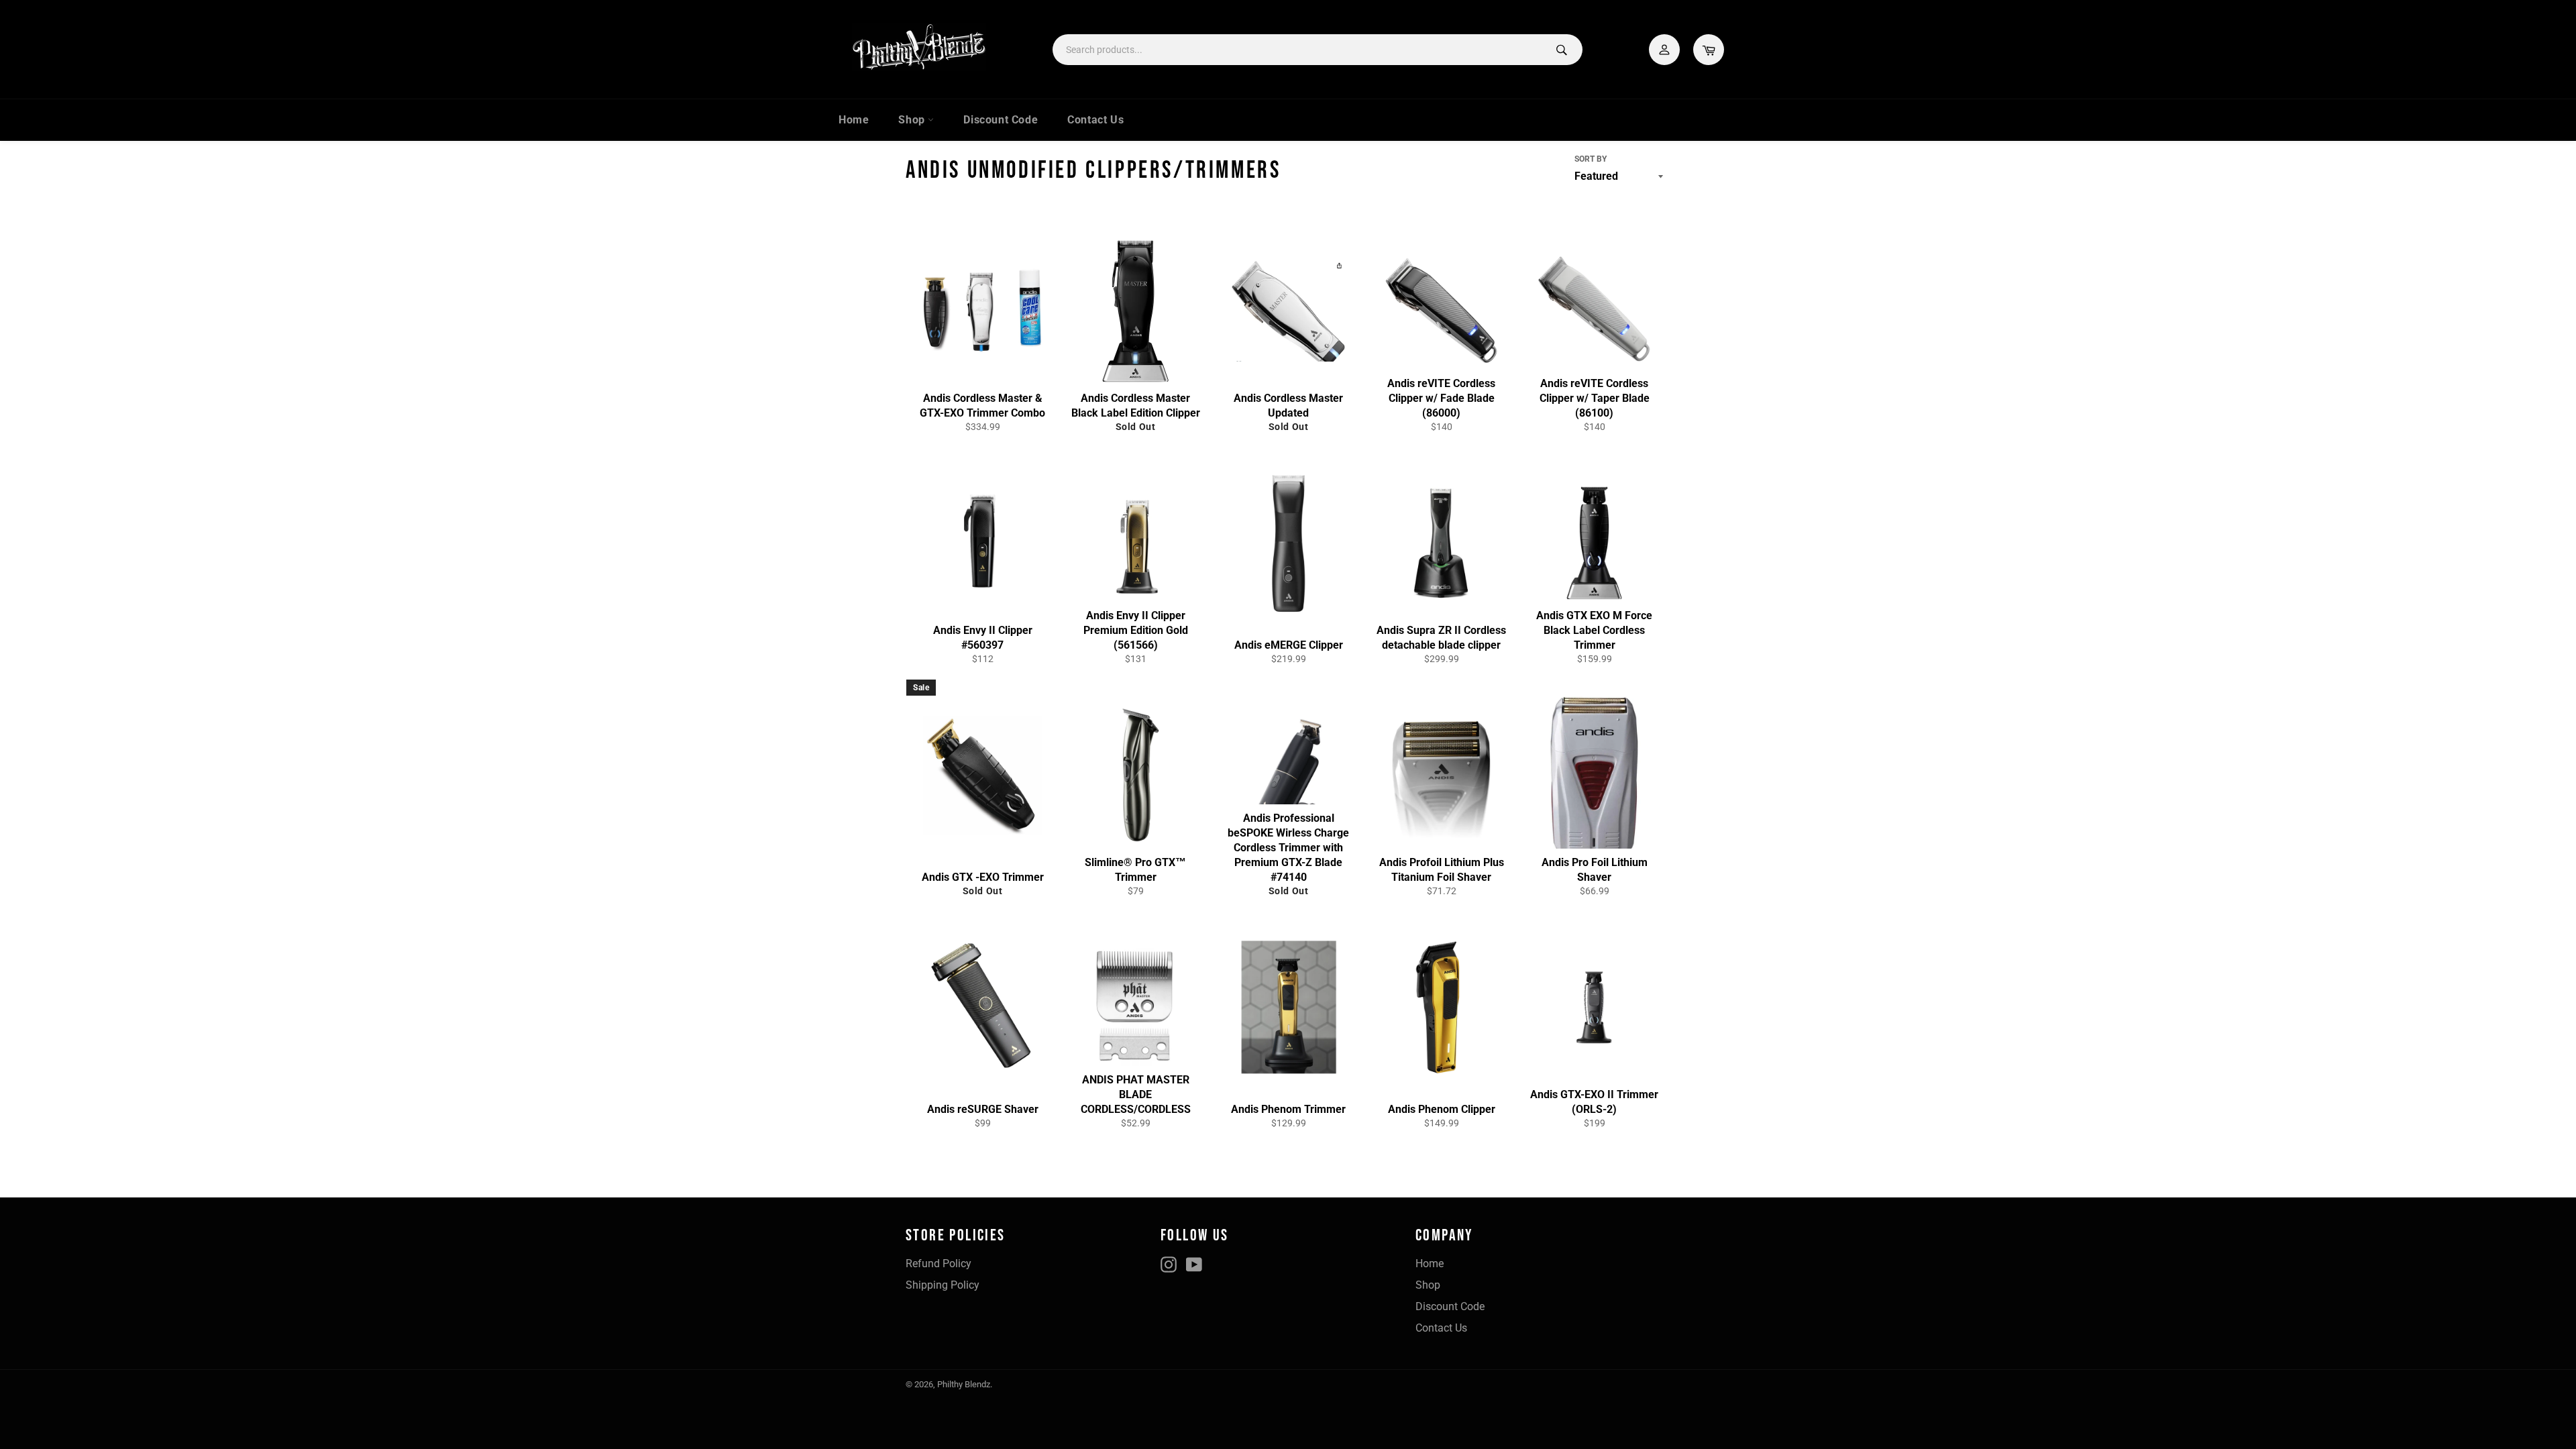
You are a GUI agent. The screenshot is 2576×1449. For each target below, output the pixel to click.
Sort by (1591, 159)
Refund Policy (938, 1264)
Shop (913, 120)
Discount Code (1001, 120)
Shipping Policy (943, 1285)
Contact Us (1095, 120)
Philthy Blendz (964, 1384)
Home (854, 120)
